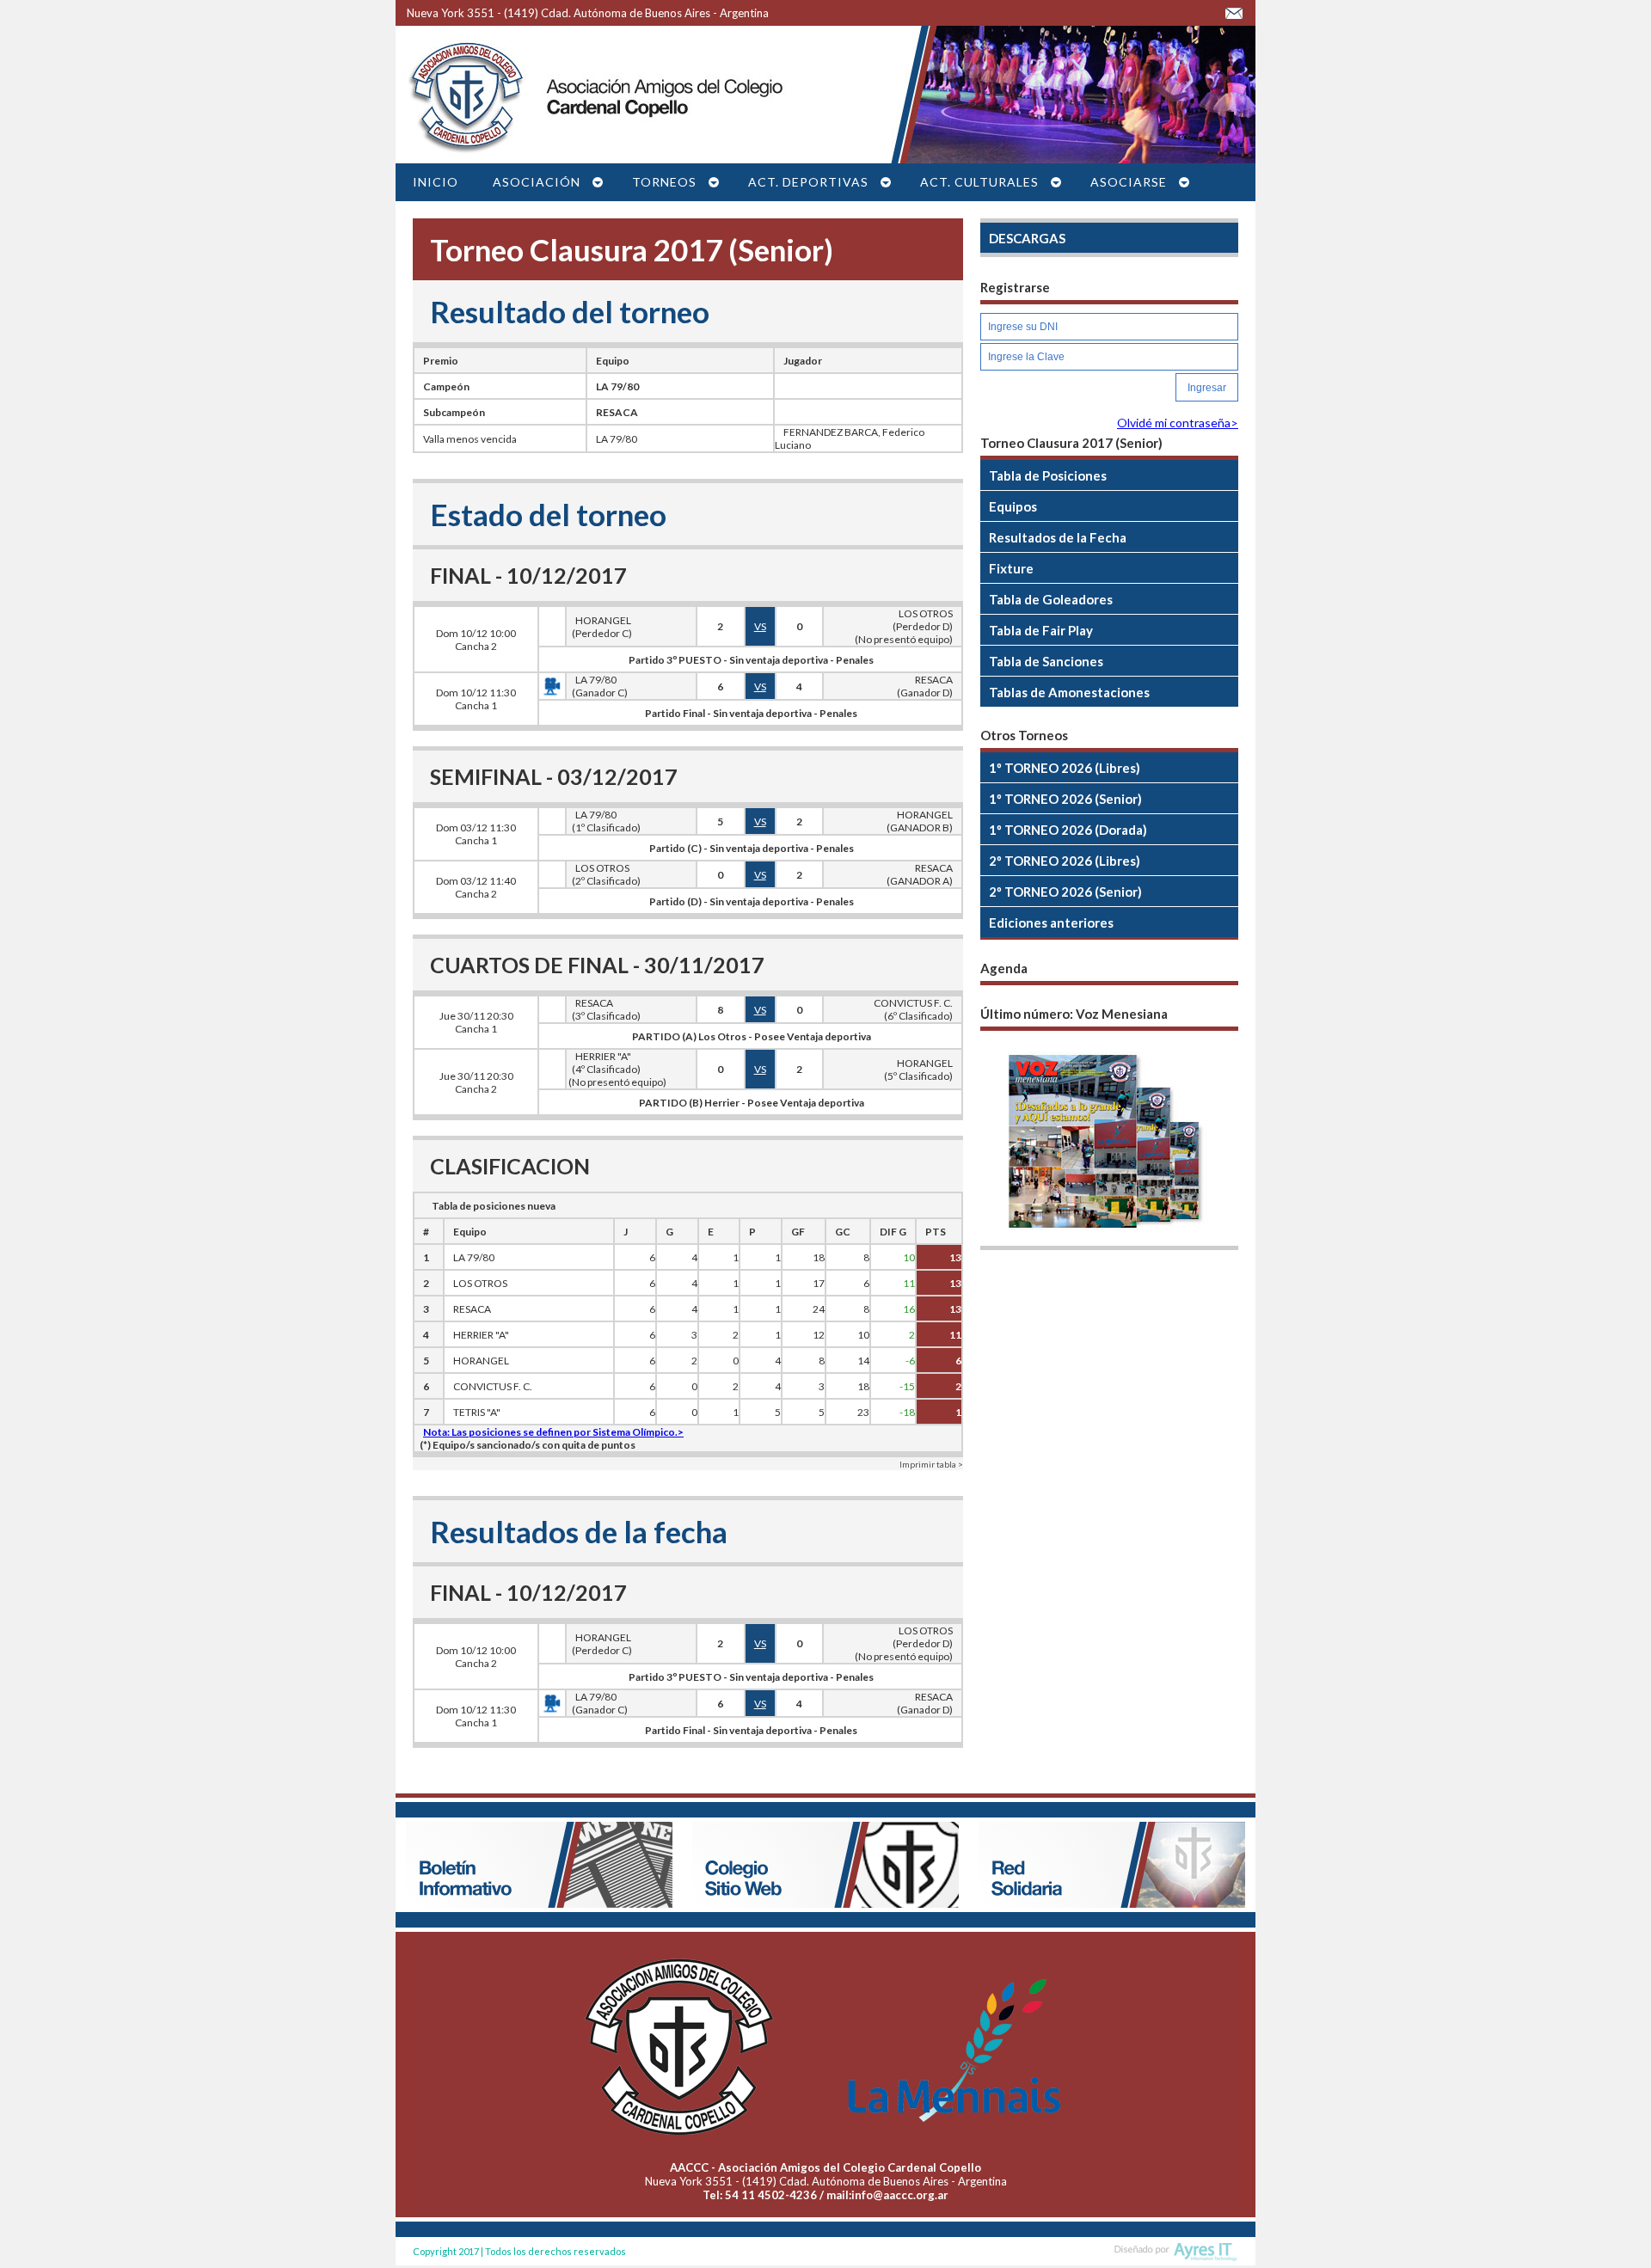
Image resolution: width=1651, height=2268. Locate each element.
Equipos (1013, 506)
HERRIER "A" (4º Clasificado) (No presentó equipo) (617, 1069)
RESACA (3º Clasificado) (604, 1009)
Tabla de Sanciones (1046, 661)
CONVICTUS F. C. (493, 1386)
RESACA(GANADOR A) (920, 874)
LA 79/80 (617, 386)
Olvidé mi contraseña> (1178, 423)
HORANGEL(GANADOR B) (920, 821)
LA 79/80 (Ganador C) (597, 686)
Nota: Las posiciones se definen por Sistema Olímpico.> (553, 1432)
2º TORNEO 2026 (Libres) (1065, 861)
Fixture (1011, 568)
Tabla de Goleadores (1051, 599)
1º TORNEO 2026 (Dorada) (1068, 830)
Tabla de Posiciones (1048, 475)
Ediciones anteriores (1051, 923)
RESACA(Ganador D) (925, 686)
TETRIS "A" (477, 1412)
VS (760, 626)
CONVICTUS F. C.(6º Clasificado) (913, 1009)
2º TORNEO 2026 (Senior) (1065, 892)
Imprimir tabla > (931, 1464)
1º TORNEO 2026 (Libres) (1065, 768)
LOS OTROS (480, 1283)
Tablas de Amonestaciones (1069, 692)
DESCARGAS (1027, 238)
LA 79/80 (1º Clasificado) (604, 821)
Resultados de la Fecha (1058, 537)
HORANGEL (481, 1361)
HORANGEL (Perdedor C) (599, 627)
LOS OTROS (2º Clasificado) (604, 874)
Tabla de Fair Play (1041, 630)
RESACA (617, 412)
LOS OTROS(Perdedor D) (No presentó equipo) (903, 626)
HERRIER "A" (481, 1335)
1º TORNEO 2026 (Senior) (1065, 799)
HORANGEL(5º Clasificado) (918, 1070)
